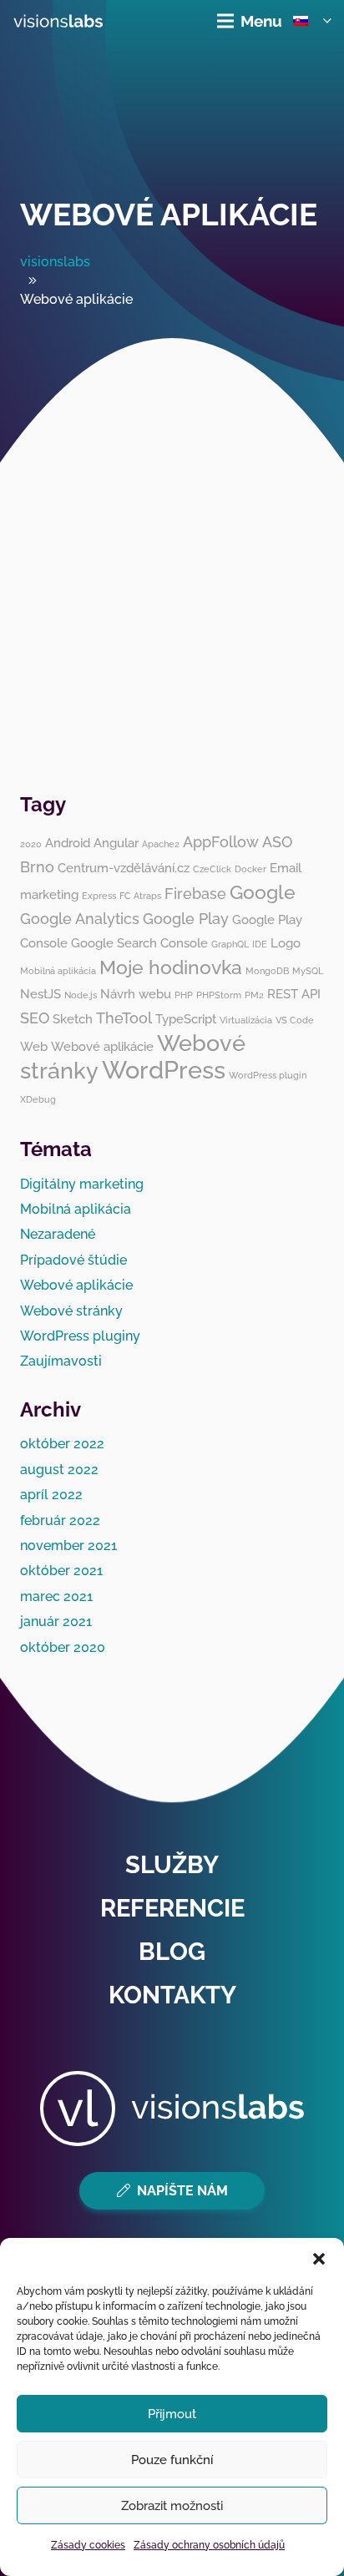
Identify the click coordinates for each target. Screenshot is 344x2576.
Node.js (81, 995)
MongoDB (267, 971)
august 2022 (59, 1470)
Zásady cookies (88, 2545)
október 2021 (61, 1571)
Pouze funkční (172, 2460)
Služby (172, 1865)
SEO (35, 1018)
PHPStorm (219, 995)
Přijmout (172, 2414)
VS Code (295, 1020)
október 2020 (63, 1647)
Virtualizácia (246, 1020)
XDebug (38, 1099)
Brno (37, 867)
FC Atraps (140, 896)
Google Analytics (80, 919)
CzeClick (212, 869)
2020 (31, 844)
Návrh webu (136, 994)
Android (68, 843)
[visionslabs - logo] (58, 21)
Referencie (172, 1908)
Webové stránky (71, 1311)
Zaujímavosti (61, 1361)
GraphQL (230, 944)
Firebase (195, 894)
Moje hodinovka (171, 967)
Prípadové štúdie (73, 1260)
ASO (277, 842)
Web (34, 1047)
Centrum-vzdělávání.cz (124, 868)
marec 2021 (56, 1596)
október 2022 (62, 1444)
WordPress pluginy (80, 1336)
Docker (250, 869)
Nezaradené (58, 1234)
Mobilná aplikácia (58, 971)
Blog (172, 1952)
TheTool (124, 1018)
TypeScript (186, 1019)
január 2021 (56, 1621)
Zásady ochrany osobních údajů (209, 2545)
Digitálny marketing (82, 1184)
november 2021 (68, 1546)
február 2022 (60, 1520)
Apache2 (161, 844)
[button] (319, 2259)
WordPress (164, 1070)
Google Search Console (139, 943)
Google (263, 892)
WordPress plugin (268, 1075)
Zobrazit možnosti (172, 2506)
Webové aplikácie (169, 215)
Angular (116, 843)
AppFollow (221, 842)
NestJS (40, 994)
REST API (294, 994)
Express (99, 896)
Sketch (73, 1019)
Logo (286, 943)
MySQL (308, 971)
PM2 (254, 995)
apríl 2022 (51, 1495)
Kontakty (172, 1995)
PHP (184, 995)
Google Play (186, 919)
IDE (260, 944)
